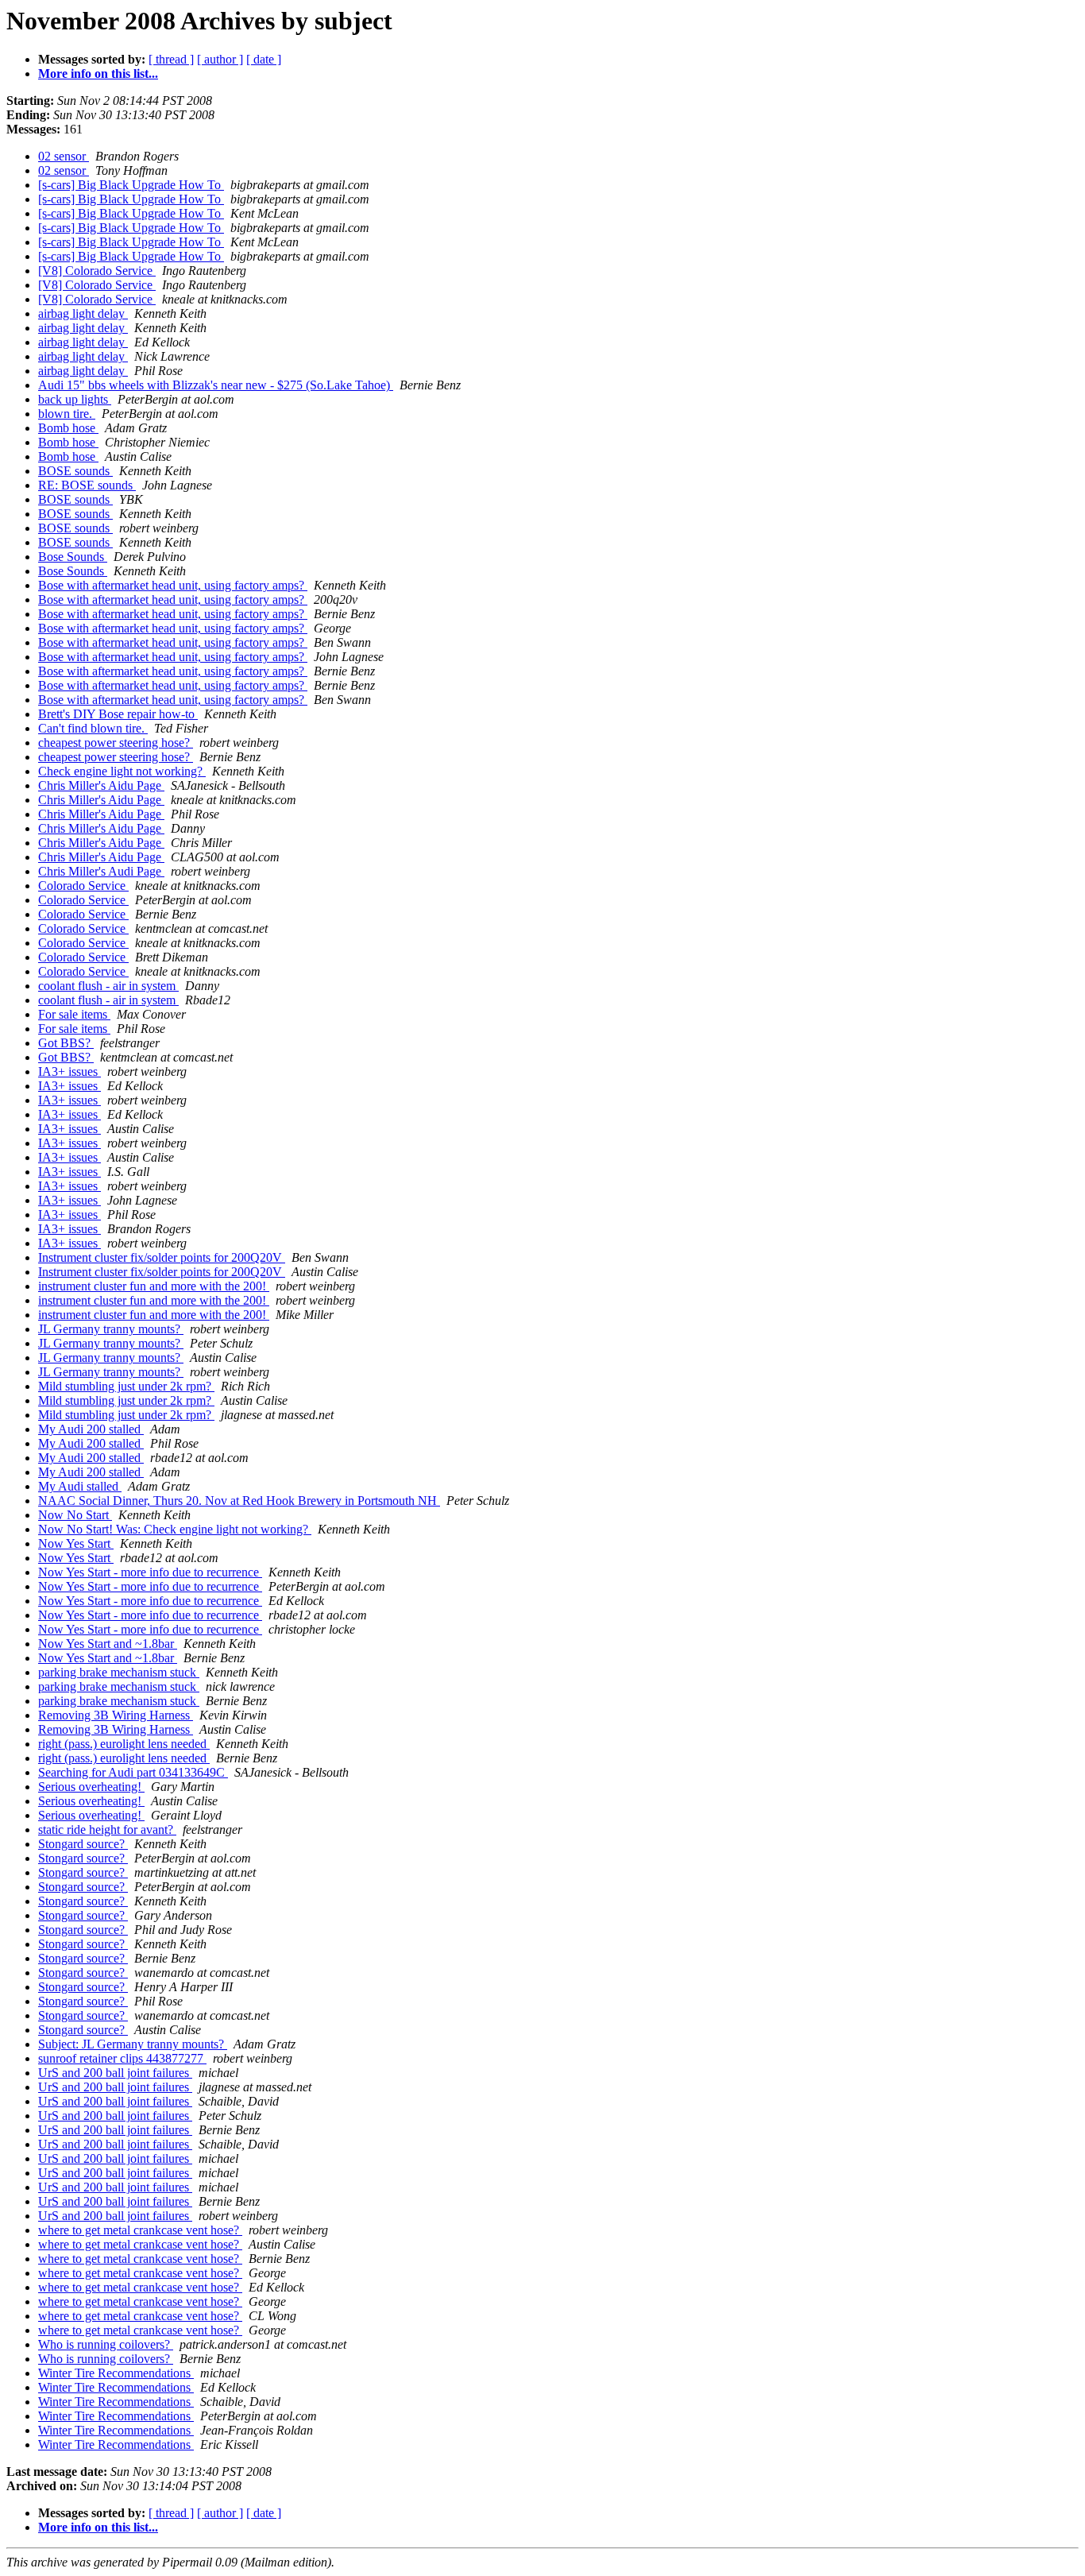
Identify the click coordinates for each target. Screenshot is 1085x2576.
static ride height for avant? (107, 1830)
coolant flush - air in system (108, 986)
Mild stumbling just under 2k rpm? (126, 1386)
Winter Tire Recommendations (116, 2373)
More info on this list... (98, 73)
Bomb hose (68, 428)
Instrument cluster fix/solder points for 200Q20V (162, 1257)
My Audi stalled (80, 1486)
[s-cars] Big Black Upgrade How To (131, 185)
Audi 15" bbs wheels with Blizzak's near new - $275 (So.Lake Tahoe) (216, 385)
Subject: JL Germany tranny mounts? (133, 2044)
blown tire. (67, 414)
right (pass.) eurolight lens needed (124, 1744)
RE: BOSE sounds (87, 485)
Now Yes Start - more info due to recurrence (150, 1572)
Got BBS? (66, 1043)
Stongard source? (83, 1844)
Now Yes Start (76, 1543)
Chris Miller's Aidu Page (101, 785)
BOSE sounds (75, 471)
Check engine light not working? (122, 771)
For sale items (74, 1014)
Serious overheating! (91, 1787)
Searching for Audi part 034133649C (133, 1772)
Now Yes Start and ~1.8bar (108, 1644)
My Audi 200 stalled (91, 1429)
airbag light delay (83, 313)
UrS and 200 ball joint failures (115, 2073)
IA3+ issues (70, 1071)
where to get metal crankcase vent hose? (140, 2230)
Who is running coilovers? (106, 2344)
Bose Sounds (73, 557)
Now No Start (75, 1515)
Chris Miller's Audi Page (101, 871)
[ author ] (220, 59)
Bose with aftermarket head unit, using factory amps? (173, 585)
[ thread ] (171, 59)
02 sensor (64, 156)
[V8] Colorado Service (97, 271)
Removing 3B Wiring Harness (116, 1715)
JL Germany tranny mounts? (111, 1329)
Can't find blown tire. (93, 728)
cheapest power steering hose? (116, 743)
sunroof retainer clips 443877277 (122, 2058)
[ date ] (264, 59)
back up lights (75, 399)
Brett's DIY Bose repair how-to (118, 714)
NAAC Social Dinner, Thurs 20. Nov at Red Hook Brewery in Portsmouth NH (239, 1501)
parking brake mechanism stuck (119, 1672)
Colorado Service (83, 886)
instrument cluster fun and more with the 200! (154, 1286)
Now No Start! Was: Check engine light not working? (175, 1529)
